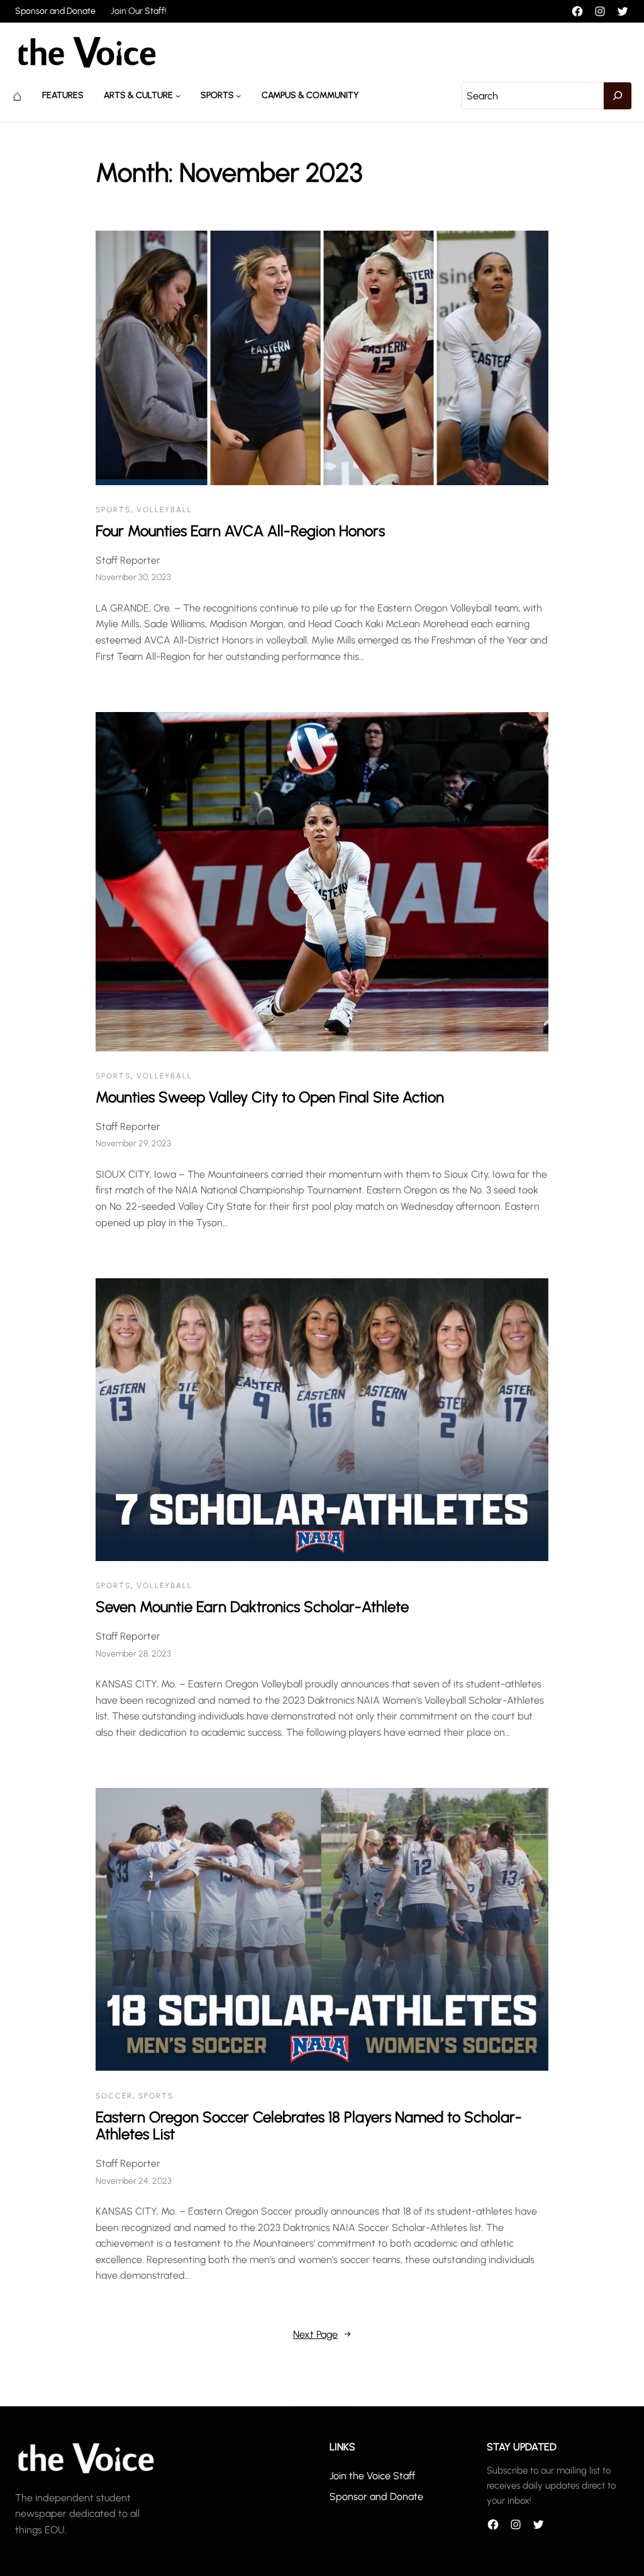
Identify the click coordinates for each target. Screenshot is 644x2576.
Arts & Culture (138, 95)
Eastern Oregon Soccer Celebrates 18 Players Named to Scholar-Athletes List (309, 2126)
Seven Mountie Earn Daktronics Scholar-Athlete (252, 1607)
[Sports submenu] (238, 96)
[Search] (618, 96)
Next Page (322, 2334)
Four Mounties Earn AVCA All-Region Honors (240, 531)
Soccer (114, 2096)
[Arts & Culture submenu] (178, 96)
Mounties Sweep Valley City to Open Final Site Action (270, 1097)
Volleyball (164, 510)
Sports (217, 95)
